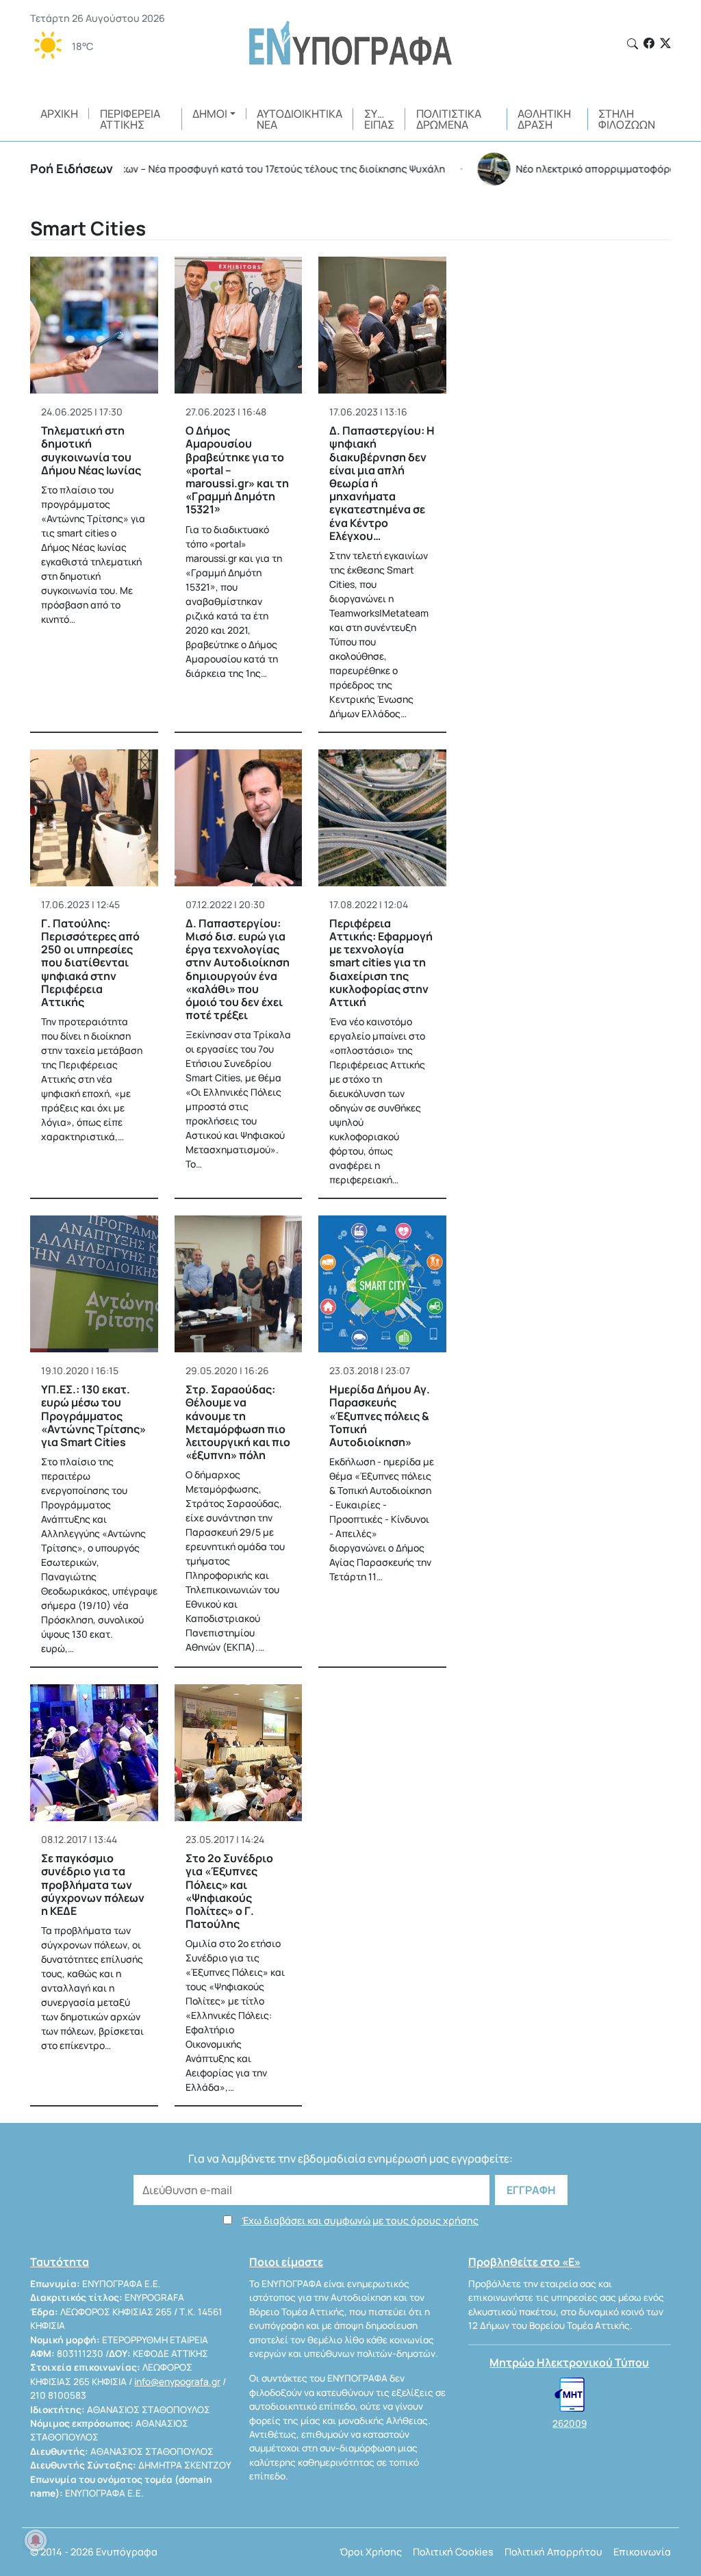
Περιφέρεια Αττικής (130, 119)
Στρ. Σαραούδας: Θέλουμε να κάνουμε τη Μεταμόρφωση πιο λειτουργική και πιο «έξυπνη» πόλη (238, 1422)
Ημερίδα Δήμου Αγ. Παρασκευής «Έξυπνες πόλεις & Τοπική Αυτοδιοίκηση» (380, 1416)
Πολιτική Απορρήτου (553, 2552)
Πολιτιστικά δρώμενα (449, 119)
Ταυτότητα (60, 2262)
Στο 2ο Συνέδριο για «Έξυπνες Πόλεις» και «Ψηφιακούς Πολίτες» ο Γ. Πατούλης (229, 1891)
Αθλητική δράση (544, 119)
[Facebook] (649, 43)
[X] (665, 43)
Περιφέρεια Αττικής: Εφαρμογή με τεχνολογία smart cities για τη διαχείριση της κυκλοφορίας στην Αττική (381, 963)
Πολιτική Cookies (453, 2552)
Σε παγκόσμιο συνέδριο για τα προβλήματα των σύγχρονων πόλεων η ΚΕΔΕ (93, 1884)
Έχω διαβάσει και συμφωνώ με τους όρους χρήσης (360, 2220)
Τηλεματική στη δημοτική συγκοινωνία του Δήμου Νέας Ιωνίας (91, 450)
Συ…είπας (379, 119)
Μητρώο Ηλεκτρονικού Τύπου (569, 2362)
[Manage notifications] (36, 2540)
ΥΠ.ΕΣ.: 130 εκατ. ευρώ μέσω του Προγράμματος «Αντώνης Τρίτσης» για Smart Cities (93, 1416)
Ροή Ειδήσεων (72, 168)
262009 (570, 2423)
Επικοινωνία (642, 2552)
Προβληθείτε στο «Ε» (524, 2262)
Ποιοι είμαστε (286, 2262)
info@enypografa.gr (177, 2382)
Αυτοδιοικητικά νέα (299, 119)
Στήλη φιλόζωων (627, 119)
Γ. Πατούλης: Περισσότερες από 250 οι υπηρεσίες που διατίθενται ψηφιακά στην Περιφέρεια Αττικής (90, 963)
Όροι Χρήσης (371, 2552)
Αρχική (59, 114)
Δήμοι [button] (210, 114)
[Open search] (633, 44)
